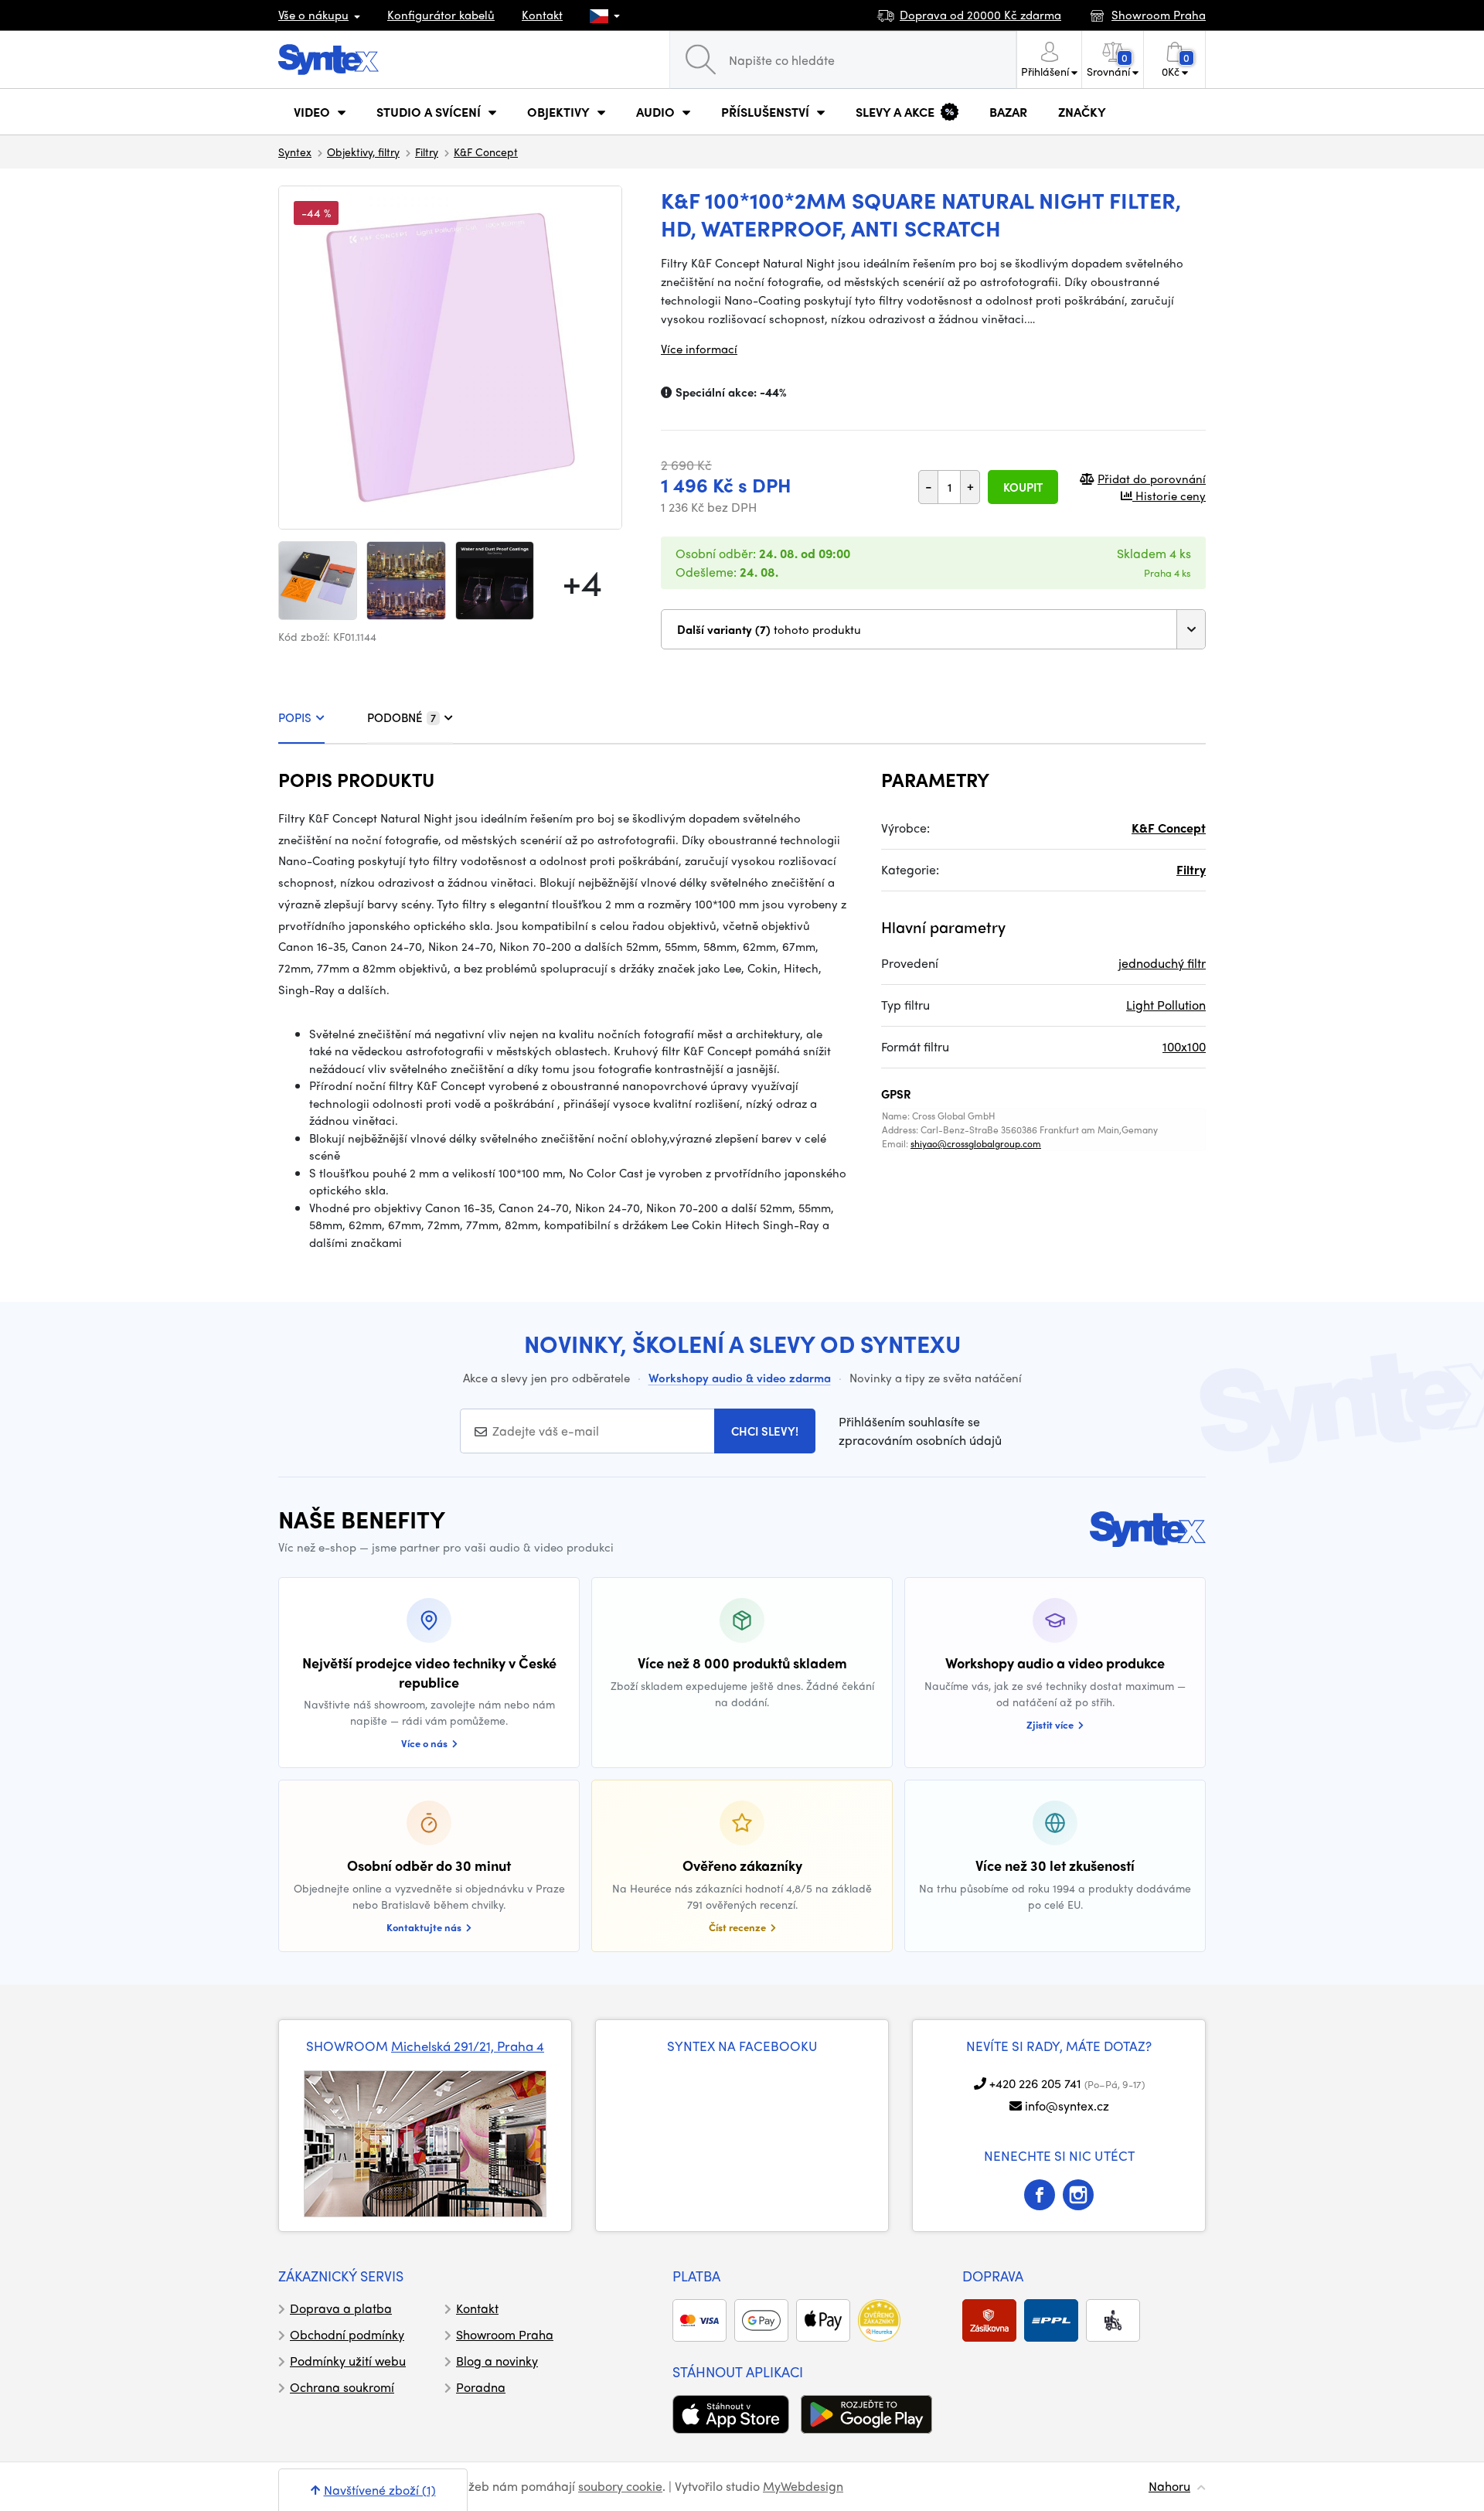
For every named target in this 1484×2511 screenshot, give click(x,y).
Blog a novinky (497, 2361)
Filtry (427, 152)
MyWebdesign (803, 2486)
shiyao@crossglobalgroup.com (976, 1143)
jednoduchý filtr (1162, 963)
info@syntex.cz (1067, 2106)
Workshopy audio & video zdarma (740, 1378)
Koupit (1023, 487)
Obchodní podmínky (347, 2334)
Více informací (699, 349)
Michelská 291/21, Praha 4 (468, 2046)
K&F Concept (486, 152)
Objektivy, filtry (363, 152)
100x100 (1184, 1046)
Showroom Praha (505, 2334)
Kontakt (542, 15)
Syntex (295, 152)
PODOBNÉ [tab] (402, 717)
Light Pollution (1166, 1005)
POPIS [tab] (295, 717)
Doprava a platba (341, 2308)
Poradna (481, 2387)
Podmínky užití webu (348, 2361)
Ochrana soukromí (342, 2387)
